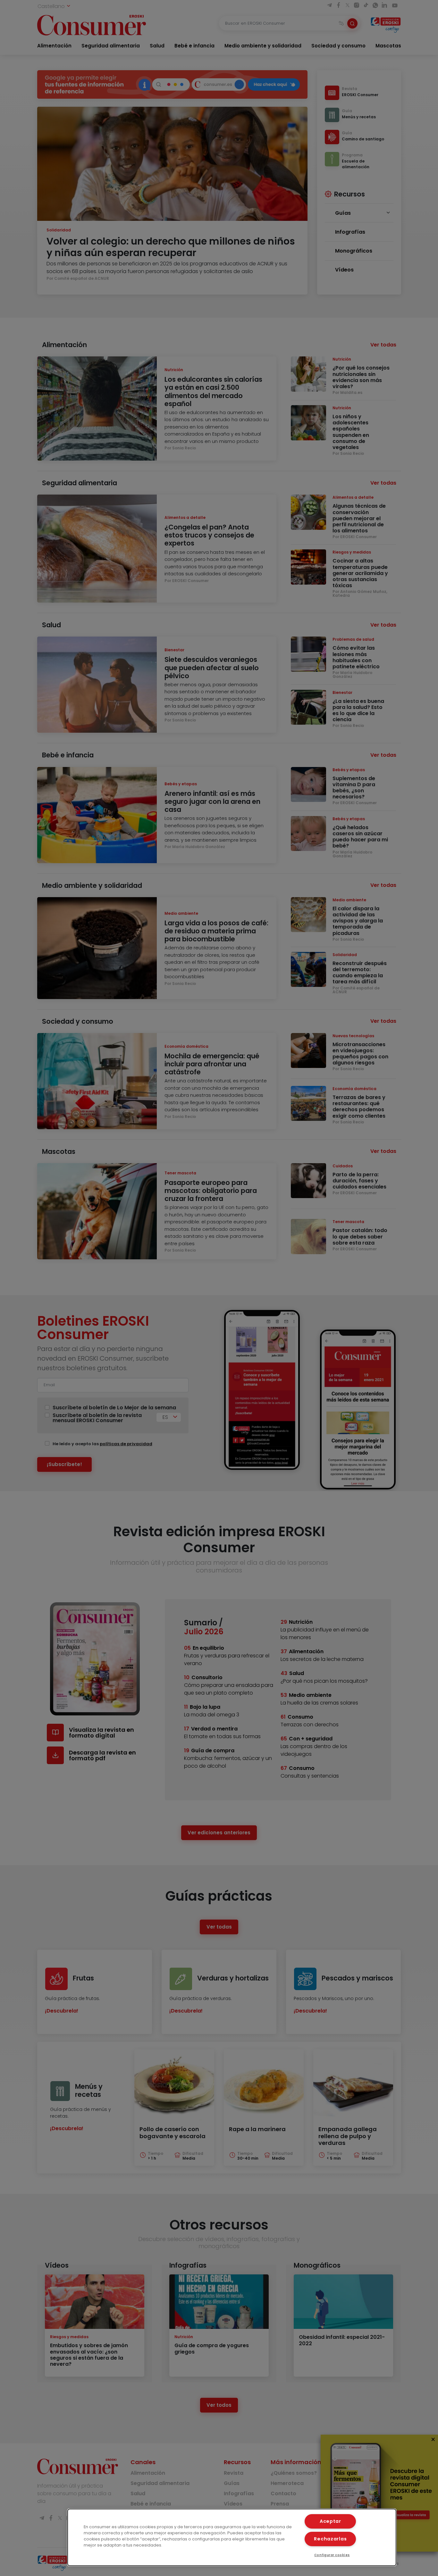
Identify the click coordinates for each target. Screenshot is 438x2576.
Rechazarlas (330, 2539)
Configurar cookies (332, 2555)
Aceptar (330, 2521)
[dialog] (232, 2537)
